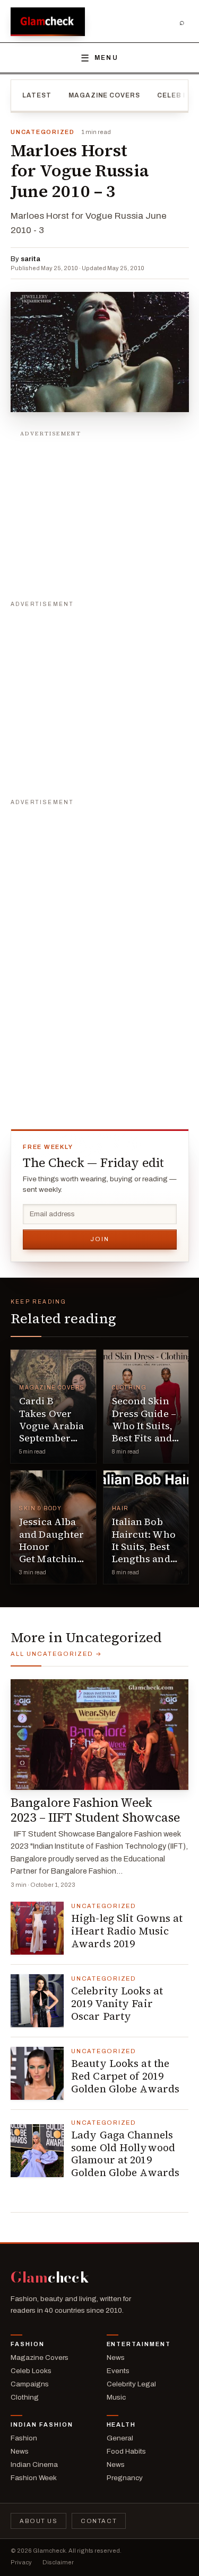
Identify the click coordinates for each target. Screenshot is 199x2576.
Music (116, 2397)
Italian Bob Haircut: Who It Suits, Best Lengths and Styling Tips (144, 1547)
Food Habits (126, 2451)
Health (122, 2425)
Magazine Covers (104, 95)
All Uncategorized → (57, 1654)
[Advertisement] (100, 509)
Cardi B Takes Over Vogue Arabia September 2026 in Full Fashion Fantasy (51, 1438)
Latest (37, 95)
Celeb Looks (31, 2371)
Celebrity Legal (131, 2384)
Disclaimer (58, 2562)
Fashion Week (34, 2478)
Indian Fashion (42, 2425)
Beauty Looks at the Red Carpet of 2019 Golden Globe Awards (125, 2076)
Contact (99, 2521)
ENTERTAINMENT (139, 2344)
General (120, 2438)
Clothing (129, 1388)
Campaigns (30, 2384)
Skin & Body (41, 1508)
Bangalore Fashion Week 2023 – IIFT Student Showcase (95, 1810)
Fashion (28, 2344)
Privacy (21, 2562)
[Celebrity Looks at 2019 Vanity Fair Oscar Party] (37, 2001)
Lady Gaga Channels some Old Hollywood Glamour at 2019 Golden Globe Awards (125, 2154)
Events (118, 2371)
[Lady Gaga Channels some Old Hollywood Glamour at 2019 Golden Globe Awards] (37, 2151)
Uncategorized (43, 132)
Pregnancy (125, 2478)
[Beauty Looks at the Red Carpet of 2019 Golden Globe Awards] (37, 2073)
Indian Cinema (34, 2464)
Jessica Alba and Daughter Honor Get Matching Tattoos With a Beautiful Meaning (51, 1559)
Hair (120, 1508)
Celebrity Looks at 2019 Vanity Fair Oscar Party (117, 2003)
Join (100, 1239)
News (116, 2357)
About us (38, 2521)
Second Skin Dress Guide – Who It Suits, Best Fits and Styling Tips (144, 1426)
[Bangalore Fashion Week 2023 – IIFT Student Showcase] (99, 1735)
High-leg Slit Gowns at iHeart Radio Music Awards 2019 (127, 1931)
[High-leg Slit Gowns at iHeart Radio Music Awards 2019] (37, 1928)
